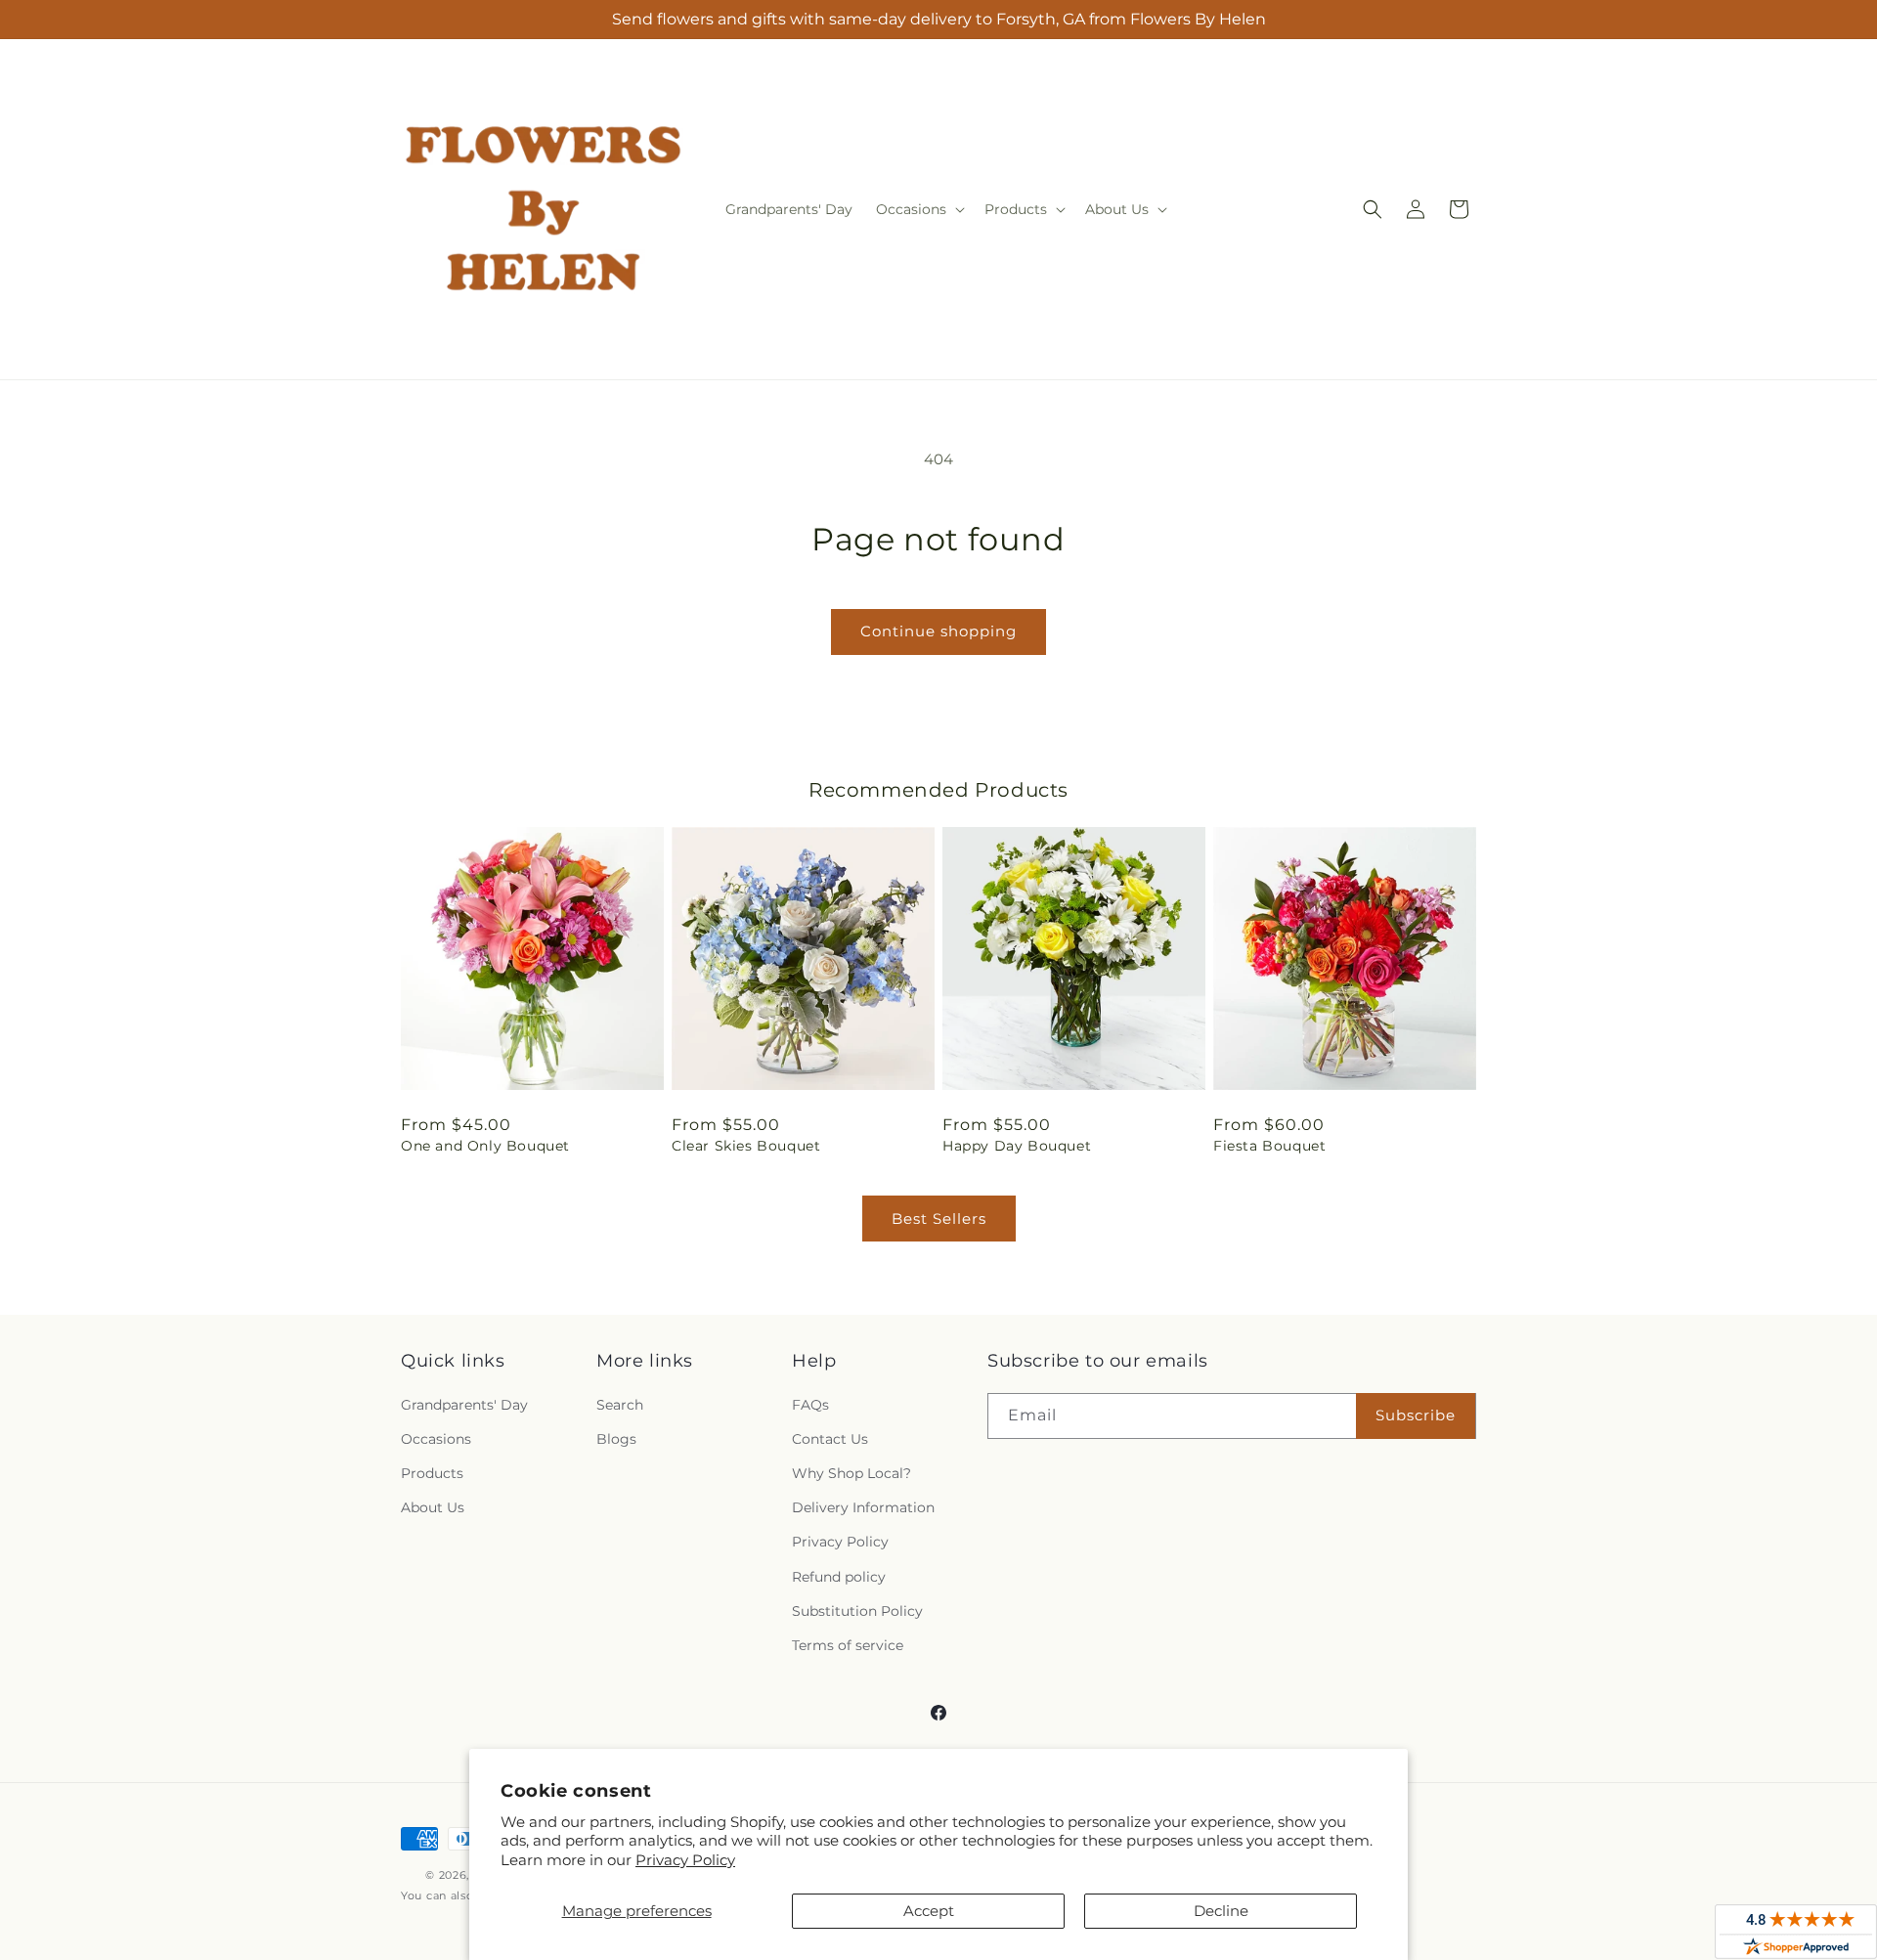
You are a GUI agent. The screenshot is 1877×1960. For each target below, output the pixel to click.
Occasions (436, 1439)
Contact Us (830, 1439)
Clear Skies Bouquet (746, 1146)
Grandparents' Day (464, 1405)
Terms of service (848, 1645)
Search (620, 1405)
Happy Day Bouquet (1017, 1146)
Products (432, 1473)
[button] (918, 209)
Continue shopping (938, 631)
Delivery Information (863, 1507)
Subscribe (1416, 1415)
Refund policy (839, 1577)
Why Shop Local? (851, 1473)
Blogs (616, 1439)
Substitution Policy (857, 1611)
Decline (1221, 1911)
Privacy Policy (685, 1860)
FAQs (810, 1405)
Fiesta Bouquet (1269, 1146)
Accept (929, 1911)
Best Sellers (939, 1219)
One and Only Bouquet (485, 1146)
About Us (433, 1507)
